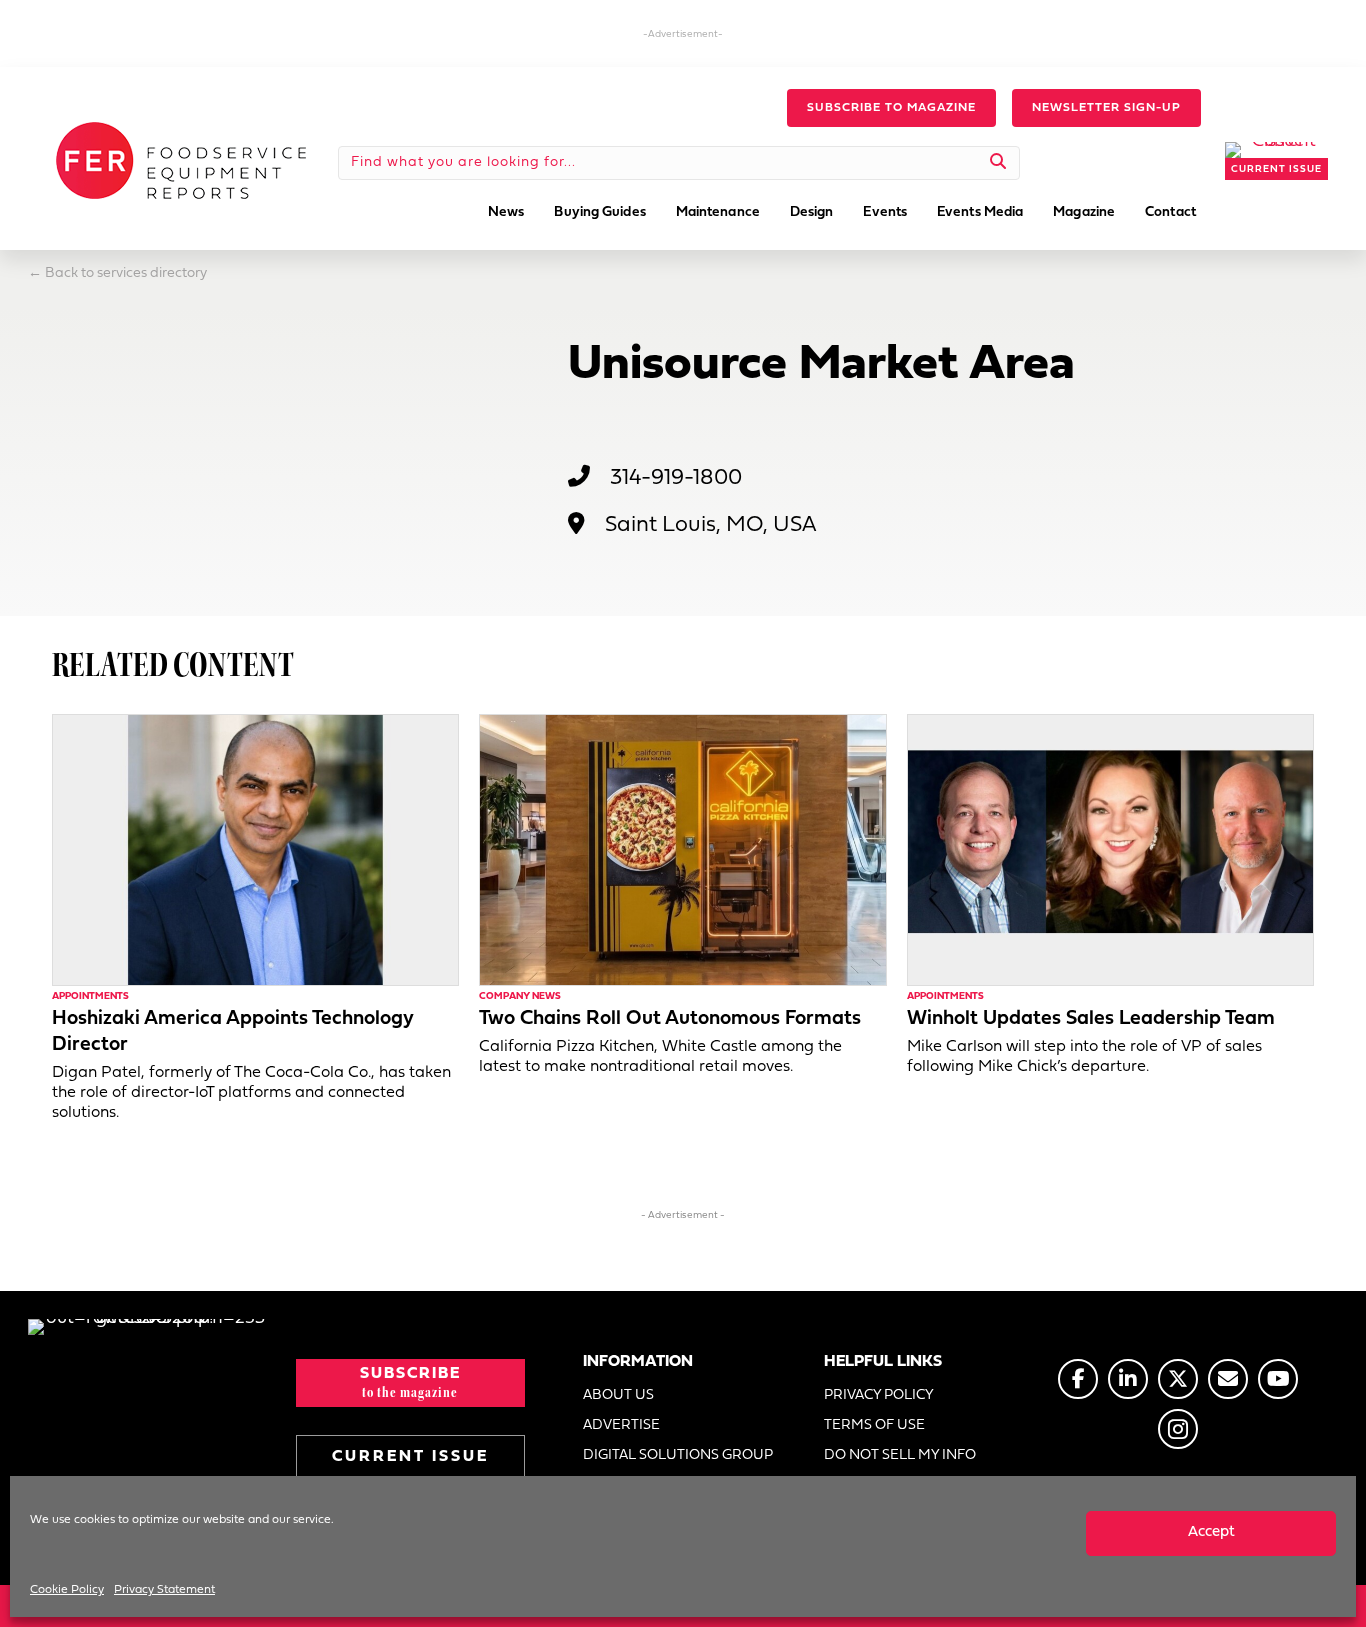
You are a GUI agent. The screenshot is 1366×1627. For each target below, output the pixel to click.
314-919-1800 (676, 478)
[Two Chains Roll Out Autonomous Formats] (682, 849)
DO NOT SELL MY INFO (900, 1455)
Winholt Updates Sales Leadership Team (1091, 1019)
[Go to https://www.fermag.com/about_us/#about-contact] (1228, 1379)
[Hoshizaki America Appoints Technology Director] (255, 849)
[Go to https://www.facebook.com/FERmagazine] (1078, 1379)
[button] (891, 108)
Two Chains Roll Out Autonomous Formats (670, 1019)
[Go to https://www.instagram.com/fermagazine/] (1178, 1429)
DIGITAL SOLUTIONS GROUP (678, 1455)
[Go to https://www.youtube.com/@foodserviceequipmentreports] (1278, 1379)
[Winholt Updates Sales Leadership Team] (1110, 849)
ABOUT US (618, 1395)
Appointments (90, 996)
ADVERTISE (621, 1425)
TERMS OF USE (874, 1425)
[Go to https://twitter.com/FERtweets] (1178, 1379)
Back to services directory (126, 273)
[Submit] (998, 163)
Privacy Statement (164, 1590)
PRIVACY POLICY (879, 1395)
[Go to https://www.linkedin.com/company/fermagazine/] (1128, 1379)
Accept (1211, 1532)
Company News (520, 996)
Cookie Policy (67, 1590)
